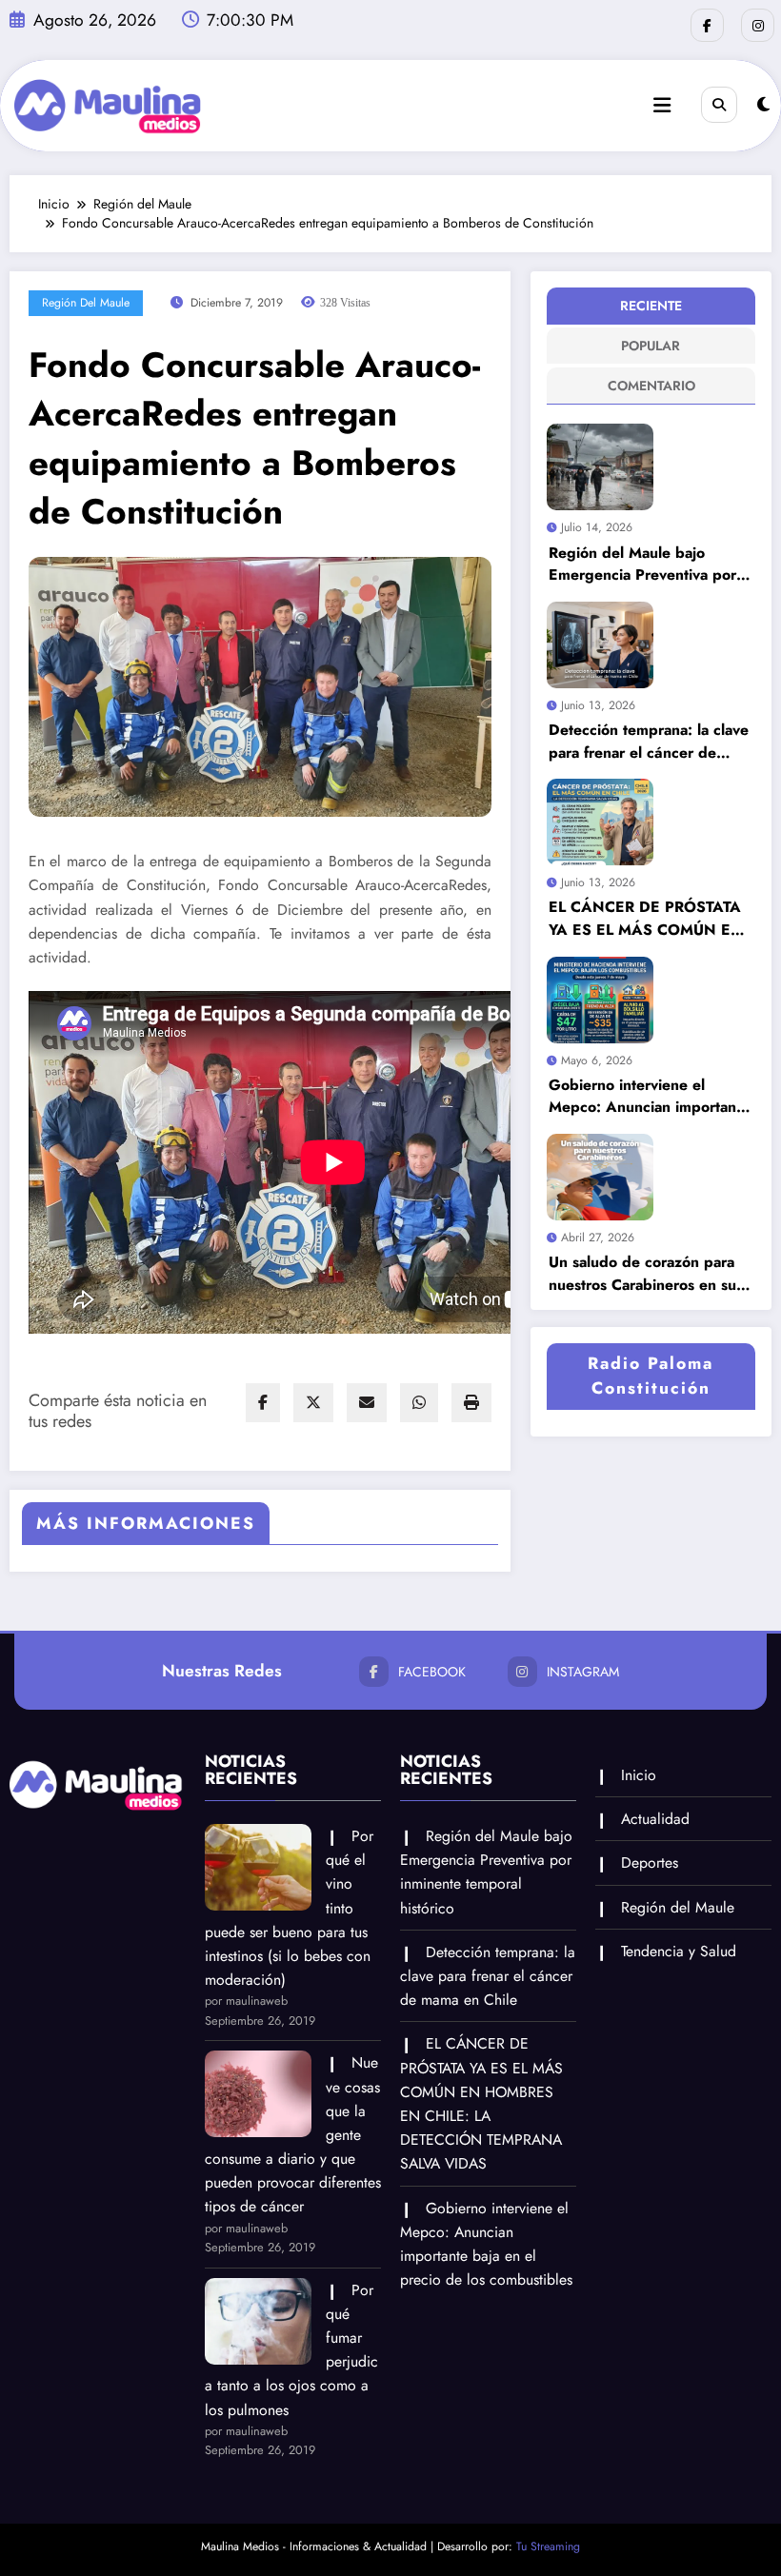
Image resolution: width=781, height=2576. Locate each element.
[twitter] (313, 1403)
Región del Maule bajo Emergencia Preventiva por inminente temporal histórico (647, 564)
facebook (432, 1672)
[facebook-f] (707, 25)
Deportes (650, 1863)
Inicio (639, 1775)
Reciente (651, 306)
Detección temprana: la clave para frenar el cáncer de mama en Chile (649, 741)
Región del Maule (86, 303)
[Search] (719, 105)
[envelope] (367, 1403)
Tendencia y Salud (679, 1951)
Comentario (651, 386)
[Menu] (662, 106)
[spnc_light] (763, 105)
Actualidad (655, 1819)
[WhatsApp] (419, 1403)
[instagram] (758, 25)
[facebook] (263, 1403)
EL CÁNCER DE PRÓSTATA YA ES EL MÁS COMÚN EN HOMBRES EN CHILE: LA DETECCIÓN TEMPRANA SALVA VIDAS (646, 918)
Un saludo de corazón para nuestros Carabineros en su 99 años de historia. (642, 1273)
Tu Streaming (548, 2546)
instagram (583, 1672)
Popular (651, 346)
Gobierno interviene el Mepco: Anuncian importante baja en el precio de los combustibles (649, 1096)
